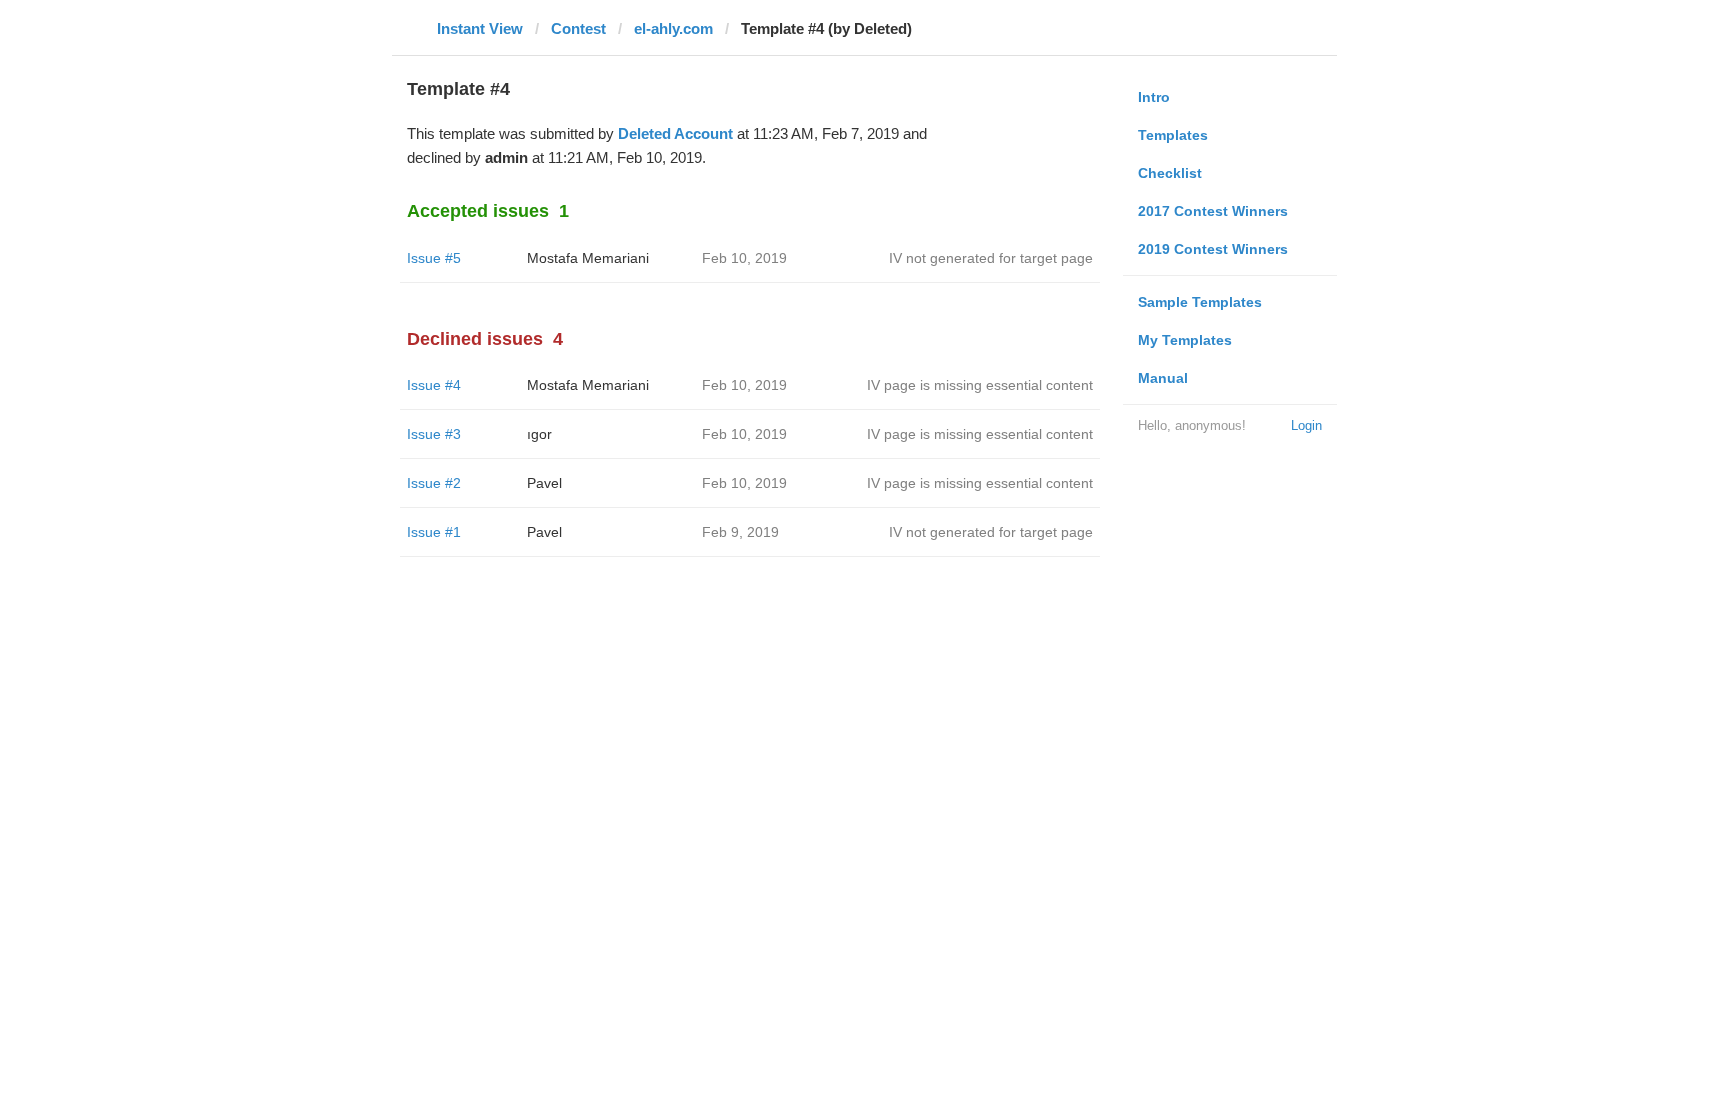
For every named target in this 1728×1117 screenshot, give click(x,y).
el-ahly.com (673, 28)
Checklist (1170, 173)
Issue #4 (434, 385)
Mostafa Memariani (588, 258)
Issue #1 (434, 532)
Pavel (544, 483)
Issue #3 (434, 434)
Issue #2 (434, 483)
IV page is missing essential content (980, 385)
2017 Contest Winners (1213, 211)
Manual (1163, 378)
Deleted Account (675, 133)
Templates (1173, 135)
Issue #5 (434, 258)
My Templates (1185, 340)
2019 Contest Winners (1213, 249)
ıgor (539, 434)
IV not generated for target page (991, 258)
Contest (578, 28)
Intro (1154, 97)
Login (1306, 425)
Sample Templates (1200, 302)
